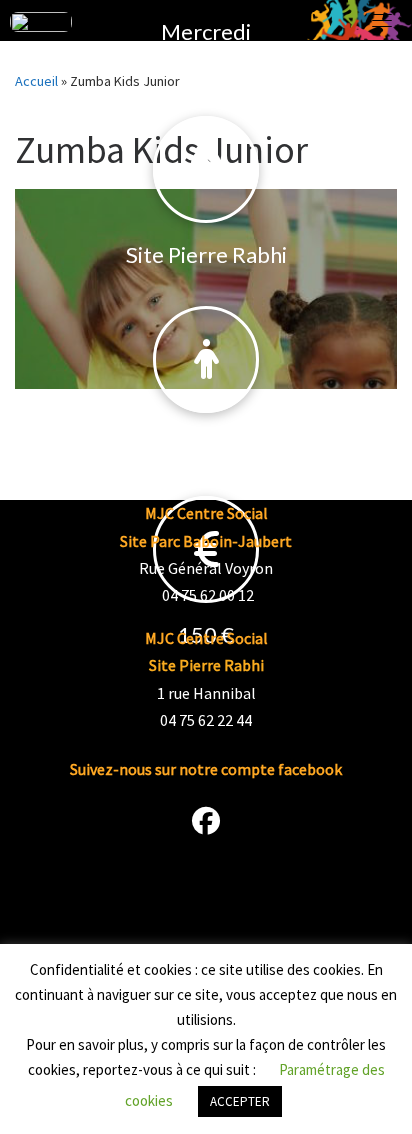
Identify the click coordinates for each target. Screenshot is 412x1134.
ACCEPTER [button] (240, 1101)
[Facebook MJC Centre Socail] (206, 825)
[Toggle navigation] (382, 874)
